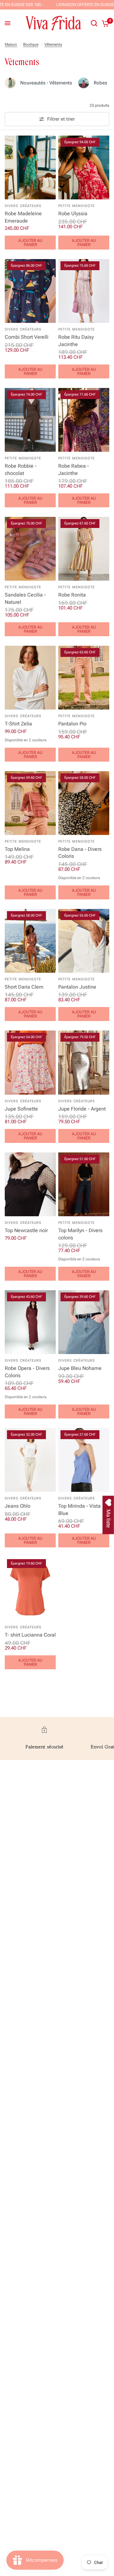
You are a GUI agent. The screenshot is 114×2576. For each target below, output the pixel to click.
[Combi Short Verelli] (30, 291)
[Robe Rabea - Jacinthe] (84, 420)
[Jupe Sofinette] (30, 1062)
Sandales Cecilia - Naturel (25, 598)
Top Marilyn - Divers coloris (80, 1234)
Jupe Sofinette (21, 1109)
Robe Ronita (72, 595)
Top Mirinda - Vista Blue (79, 1509)
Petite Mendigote (77, 206)
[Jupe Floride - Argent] (84, 1062)
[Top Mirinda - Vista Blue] (84, 1460)
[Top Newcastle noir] (30, 1184)
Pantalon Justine (77, 987)
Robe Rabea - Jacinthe (74, 469)
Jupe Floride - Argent (82, 1109)
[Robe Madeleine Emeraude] (30, 167)
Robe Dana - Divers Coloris (80, 853)
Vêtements (53, 44)
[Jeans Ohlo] (30, 1460)
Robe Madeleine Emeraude (23, 217)
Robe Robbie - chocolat (21, 469)
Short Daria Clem (24, 987)
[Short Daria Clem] (30, 941)
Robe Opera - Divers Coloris (27, 1372)
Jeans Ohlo (18, 1506)
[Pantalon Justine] (84, 941)
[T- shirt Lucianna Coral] (30, 1589)
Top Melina (17, 849)
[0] (104, 23)
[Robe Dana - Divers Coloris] (84, 803)
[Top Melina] (30, 803)
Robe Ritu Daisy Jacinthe (76, 340)
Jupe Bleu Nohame (80, 1368)
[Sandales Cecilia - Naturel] (30, 549)
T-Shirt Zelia (18, 724)
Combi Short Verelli (27, 337)
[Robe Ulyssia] (84, 167)
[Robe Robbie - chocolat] (30, 420)
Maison (11, 44)
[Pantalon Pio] (84, 678)
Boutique (31, 44)
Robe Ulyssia (73, 214)
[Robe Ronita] (84, 549)
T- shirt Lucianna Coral (30, 1635)
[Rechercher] (94, 23)
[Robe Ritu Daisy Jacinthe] (84, 291)
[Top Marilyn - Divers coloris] (84, 1184)
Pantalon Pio (72, 724)
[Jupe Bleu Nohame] (84, 1322)
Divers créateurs (23, 206)
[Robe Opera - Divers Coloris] (30, 1322)
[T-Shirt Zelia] (30, 678)
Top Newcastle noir (26, 1230)
